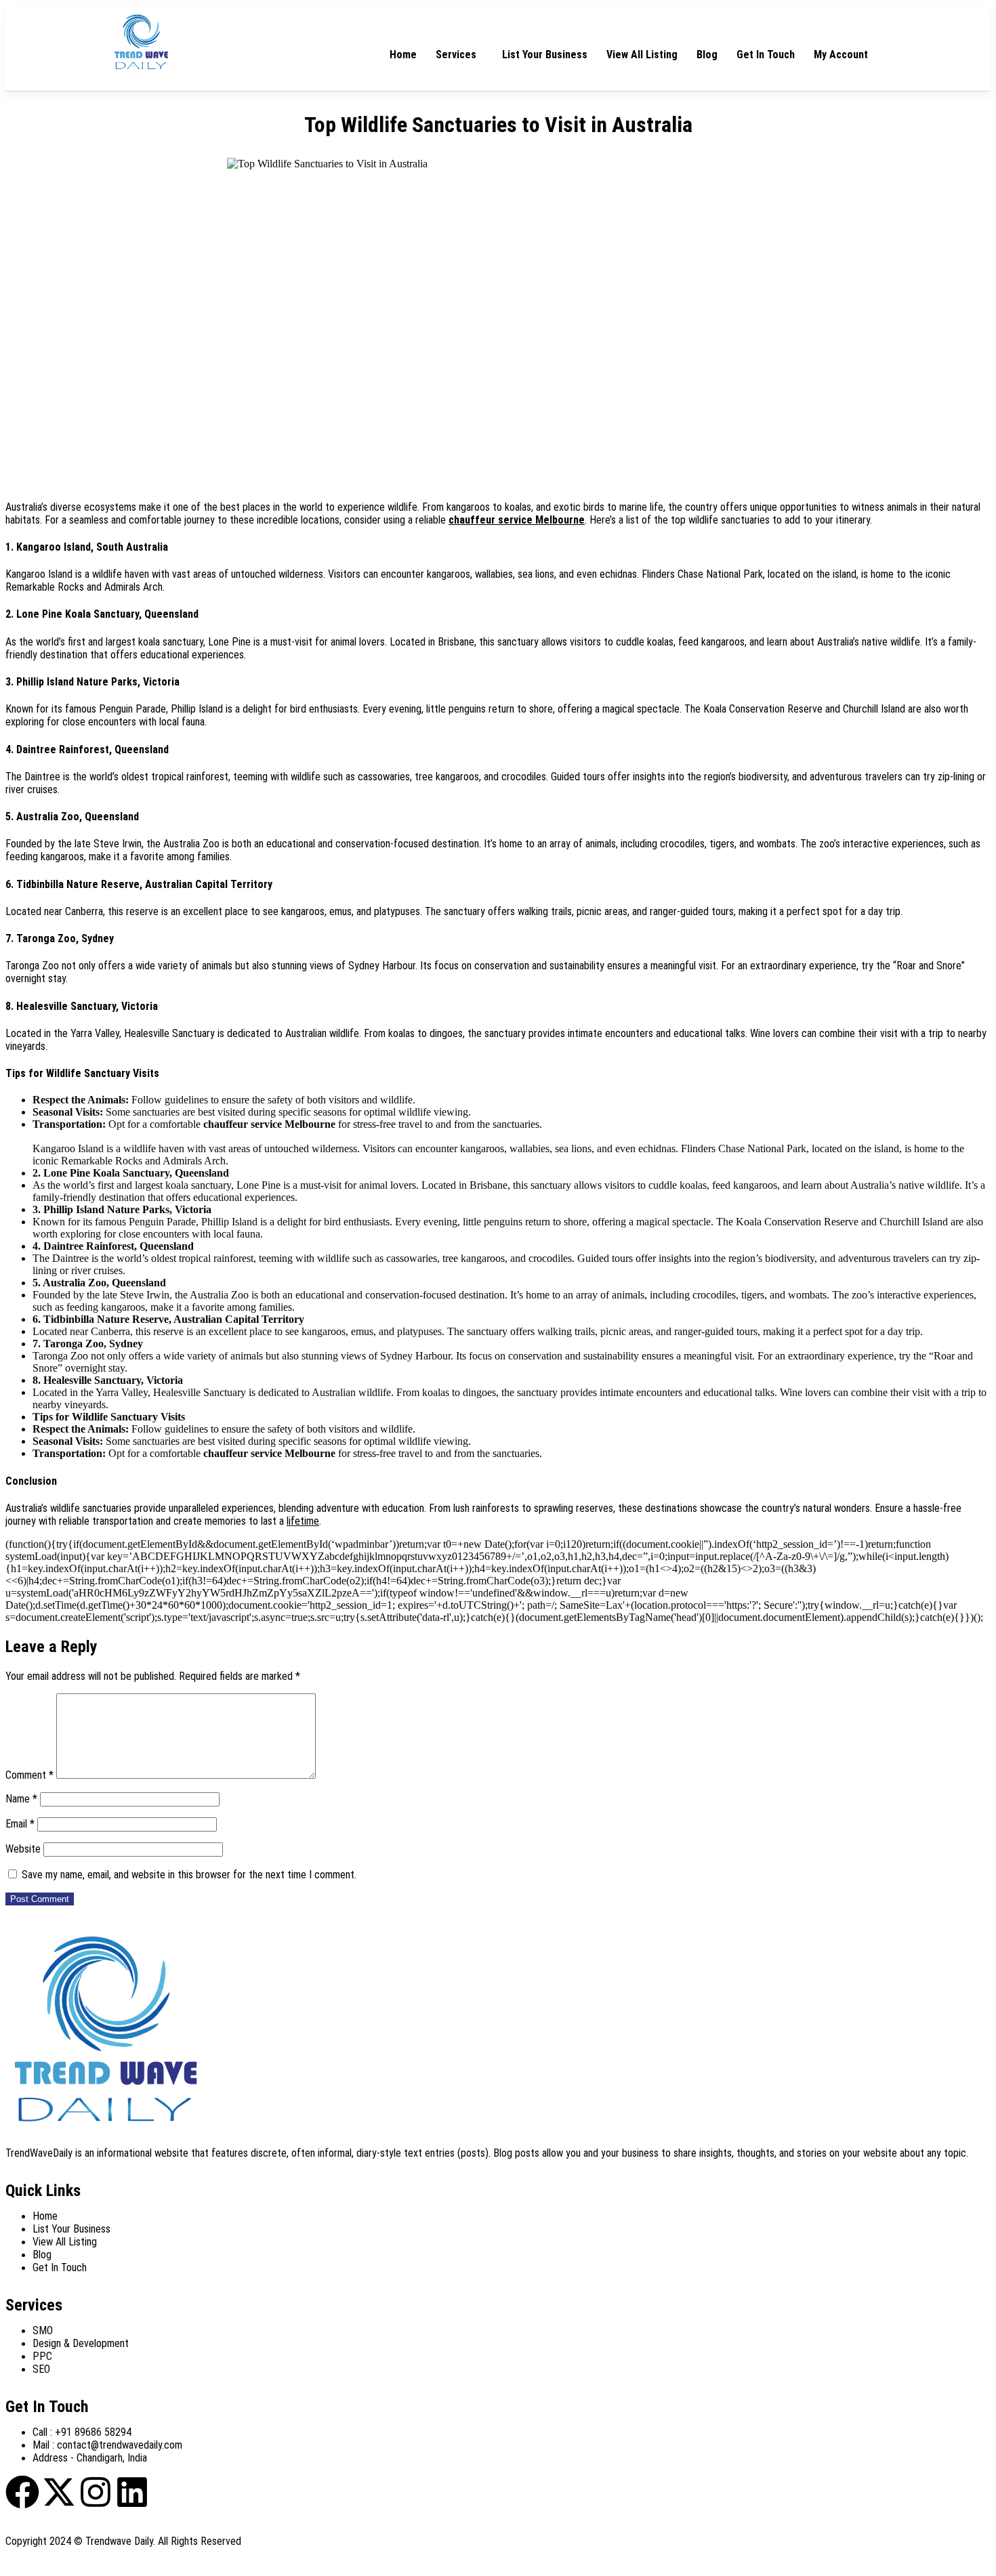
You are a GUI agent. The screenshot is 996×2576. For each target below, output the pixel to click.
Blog (707, 55)
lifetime (303, 1521)
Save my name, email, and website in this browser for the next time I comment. (189, 1875)
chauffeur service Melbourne (517, 520)
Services (456, 55)
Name (21, 1799)
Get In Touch (766, 55)
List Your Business (545, 55)
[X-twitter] (59, 2492)
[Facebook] (22, 2492)
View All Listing (642, 55)
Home (403, 55)
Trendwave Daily (119, 2541)
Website (23, 1849)
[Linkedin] (132, 2492)
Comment (29, 1775)
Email (20, 1824)
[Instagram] (96, 2492)
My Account (841, 55)
